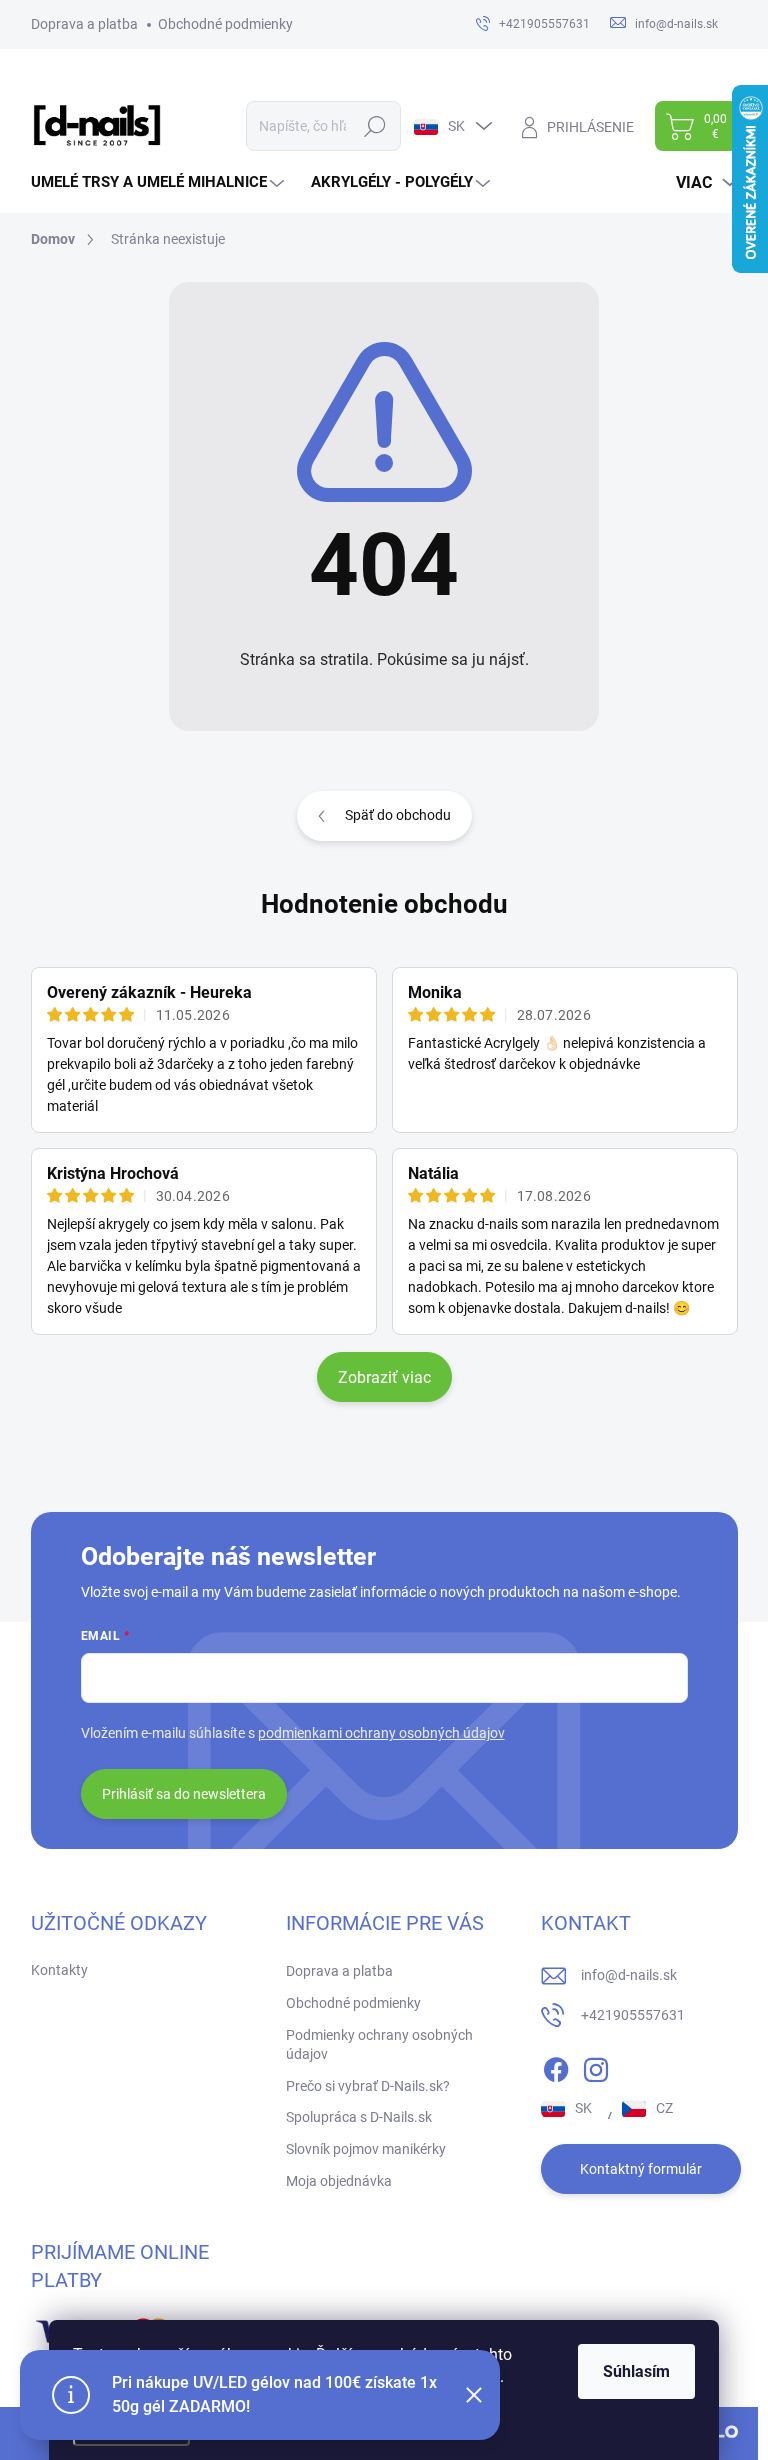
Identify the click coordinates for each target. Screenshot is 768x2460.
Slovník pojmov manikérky (366, 2149)
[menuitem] (160, 182)
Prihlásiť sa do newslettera (184, 1794)
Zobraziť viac (384, 1377)
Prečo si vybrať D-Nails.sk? (368, 2086)
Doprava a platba (84, 24)
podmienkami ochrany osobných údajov (381, 1733)
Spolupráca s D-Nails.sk (359, 2117)
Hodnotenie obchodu (384, 904)
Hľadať (374, 126)
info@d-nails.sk (629, 1975)
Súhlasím (636, 2371)
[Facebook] (556, 2066)
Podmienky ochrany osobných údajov (379, 2045)
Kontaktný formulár (641, 2169)
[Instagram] (596, 2066)
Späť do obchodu (398, 815)
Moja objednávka (339, 2181)
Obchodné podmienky (225, 24)
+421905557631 (633, 2015)
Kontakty (59, 1970)
